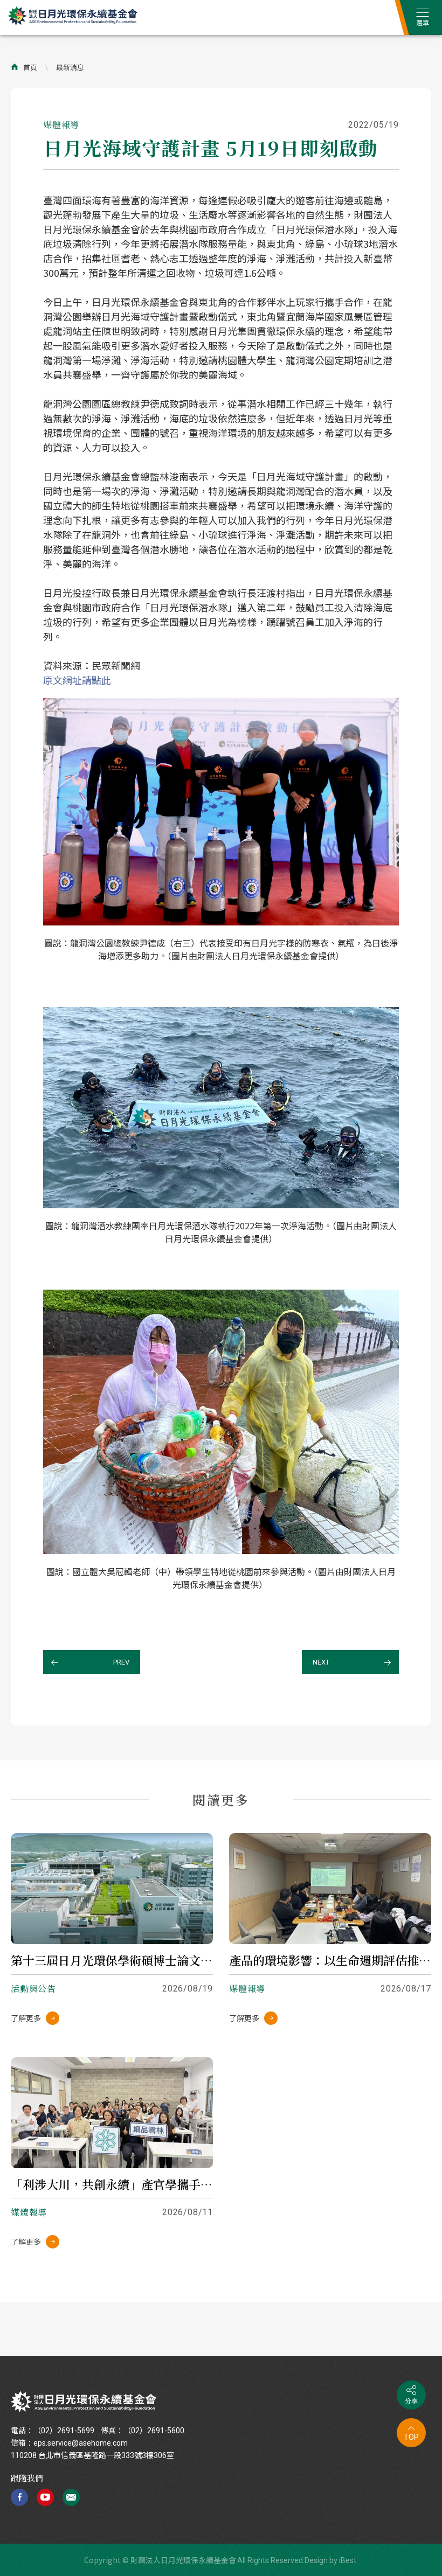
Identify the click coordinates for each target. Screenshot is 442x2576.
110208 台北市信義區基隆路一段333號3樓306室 (92, 2455)
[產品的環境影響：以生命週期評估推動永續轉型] (330, 1889)
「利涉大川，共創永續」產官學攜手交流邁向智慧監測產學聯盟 (177, 2184)
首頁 (30, 67)
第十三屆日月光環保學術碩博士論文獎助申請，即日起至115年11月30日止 (203, 1960)
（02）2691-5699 (64, 2431)
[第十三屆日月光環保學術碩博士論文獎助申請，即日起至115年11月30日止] (112, 1889)
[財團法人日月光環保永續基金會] (84, 2402)
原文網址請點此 (77, 680)
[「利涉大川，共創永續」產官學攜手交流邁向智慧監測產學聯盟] (112, 2113)
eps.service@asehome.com (81, 2443)
